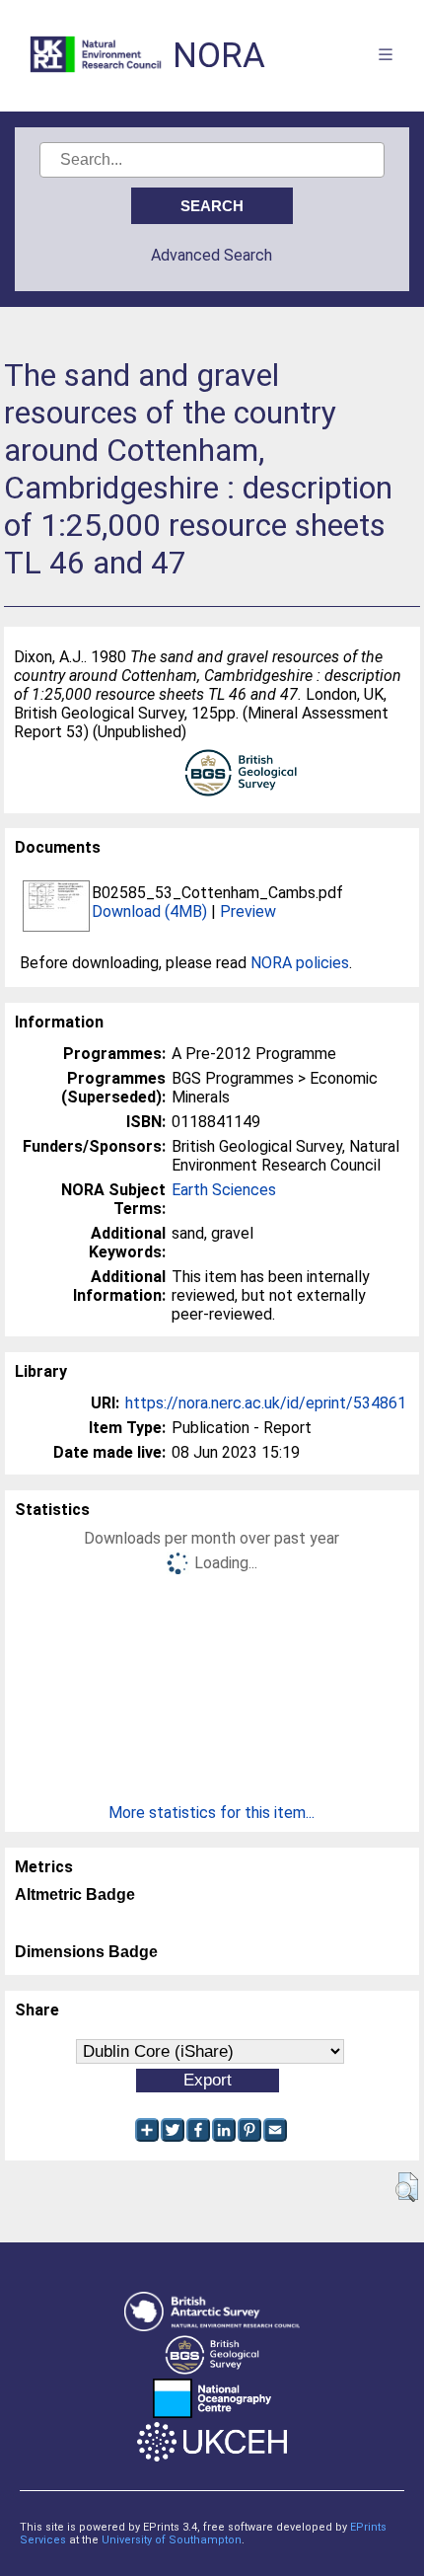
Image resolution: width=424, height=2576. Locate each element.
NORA (219, 56)
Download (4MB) (149, 911)
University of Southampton (172, 2540)
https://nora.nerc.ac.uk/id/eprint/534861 (266, 1403)
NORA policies (300, 963)
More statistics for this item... (212, 1813)
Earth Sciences (224, 1190)
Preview (248, 911)
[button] (407, 2187)
